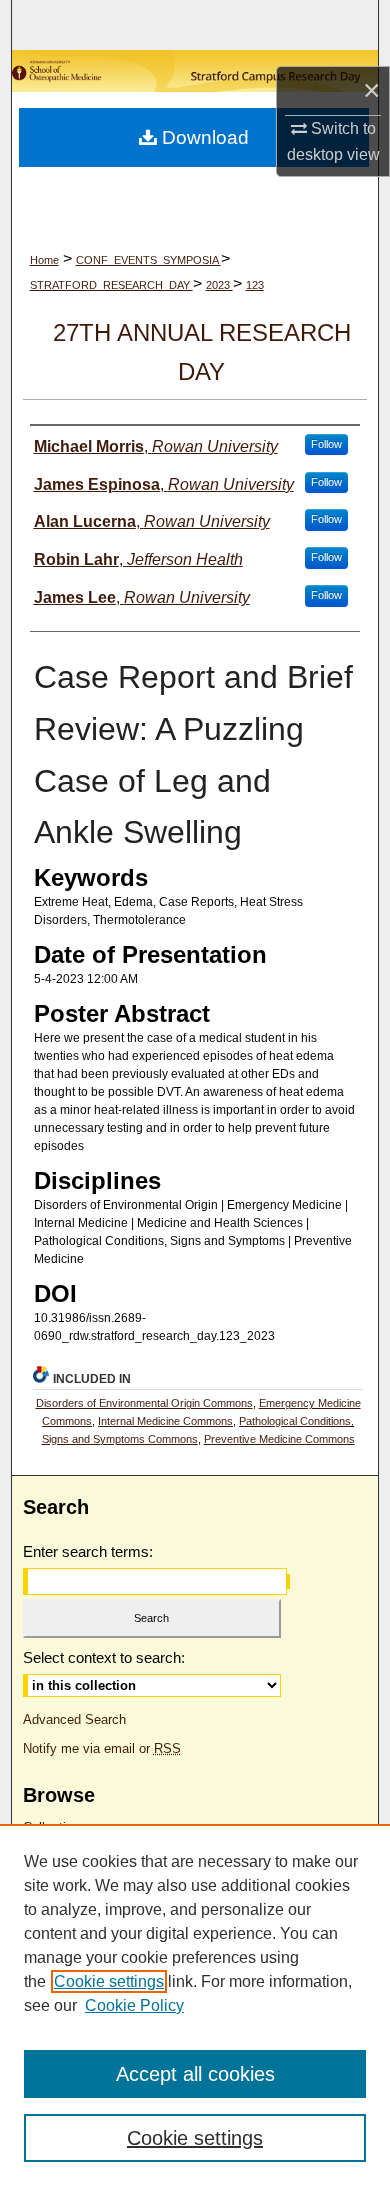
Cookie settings (109, 1981)
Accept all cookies (195, 2074)
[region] (195, 2005)
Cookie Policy (134, 2005)
